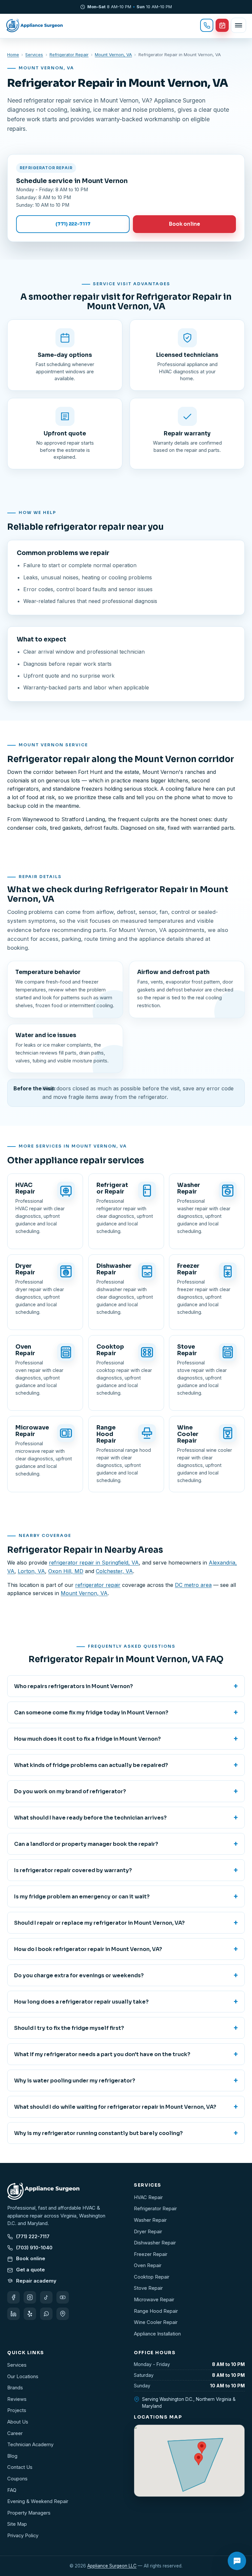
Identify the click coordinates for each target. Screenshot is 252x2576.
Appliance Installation (157, 2334)
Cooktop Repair (152, 2277)
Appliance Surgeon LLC (112, 2566)
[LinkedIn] (13, 2314)
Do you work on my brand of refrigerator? (126, 1791)
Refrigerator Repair (69, 55)
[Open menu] (239, 25)
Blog (12, 2456)
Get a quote (31, 2270)
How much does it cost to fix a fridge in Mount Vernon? (126, 1739)
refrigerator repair (98, 1585)
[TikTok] (46, 2297)
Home (13, 55)
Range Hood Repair (156, 2311)
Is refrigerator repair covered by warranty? (126, 1870)
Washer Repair (150, 2220)
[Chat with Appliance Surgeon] (237, 2561)
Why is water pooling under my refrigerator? (126, 2080)
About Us (18, 2422)
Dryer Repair (148, 2232)
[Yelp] (30, 2314)
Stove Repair (148, 2288)
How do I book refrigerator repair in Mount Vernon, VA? (126, 1949)
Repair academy (36, 2281)
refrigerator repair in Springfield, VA (94, 1563)
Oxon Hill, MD (66, 1571)
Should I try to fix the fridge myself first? (126, 2028)
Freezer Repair (151, 2254)
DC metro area (193, 1585)
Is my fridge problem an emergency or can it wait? (126, 1896)
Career (15, 2433)
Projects (17, 2410)
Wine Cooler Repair (156, 2322)
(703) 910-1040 (34, 2248)
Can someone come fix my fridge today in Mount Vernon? (126, 1712)
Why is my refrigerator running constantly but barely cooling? (126, 2133)
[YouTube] (63, 2297)
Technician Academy (30, 2445)
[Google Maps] (63, 2314)
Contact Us (20, 2467)
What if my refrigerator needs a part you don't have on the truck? (126, 2054)
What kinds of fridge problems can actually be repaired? (126, 1765)
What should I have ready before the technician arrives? (126, 1818)
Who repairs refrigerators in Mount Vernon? (126, 1686)
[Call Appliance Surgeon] (207, 25)
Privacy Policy (23, 2536)
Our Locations (23, 2377)
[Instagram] (30, 2297)
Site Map (17, 2524)
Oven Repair (148, 2265)
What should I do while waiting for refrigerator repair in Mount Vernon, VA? (126, 2107)
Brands (15, 2388)
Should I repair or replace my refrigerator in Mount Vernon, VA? (126, 1923)
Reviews (17, 2399)
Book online (185, 224)
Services (34, 55)
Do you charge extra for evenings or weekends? (126, 1975)
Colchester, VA (114, 1571)
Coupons (17, 2479)
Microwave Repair (154, 2300)
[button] (199, 2459)
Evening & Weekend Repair (38, 2501)
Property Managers (29, 2513)
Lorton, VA (31, 1571)
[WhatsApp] (46, 2314)
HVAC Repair (148, 2197)
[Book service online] (222, 25)
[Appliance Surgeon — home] (35, 25)
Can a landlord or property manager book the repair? (126, 1844)
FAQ (12, 2490)
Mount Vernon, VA (113, 55)
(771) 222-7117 (73, 224)
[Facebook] (13, 2297)
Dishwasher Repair (155, 2243)
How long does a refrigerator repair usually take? (126, 2002)
